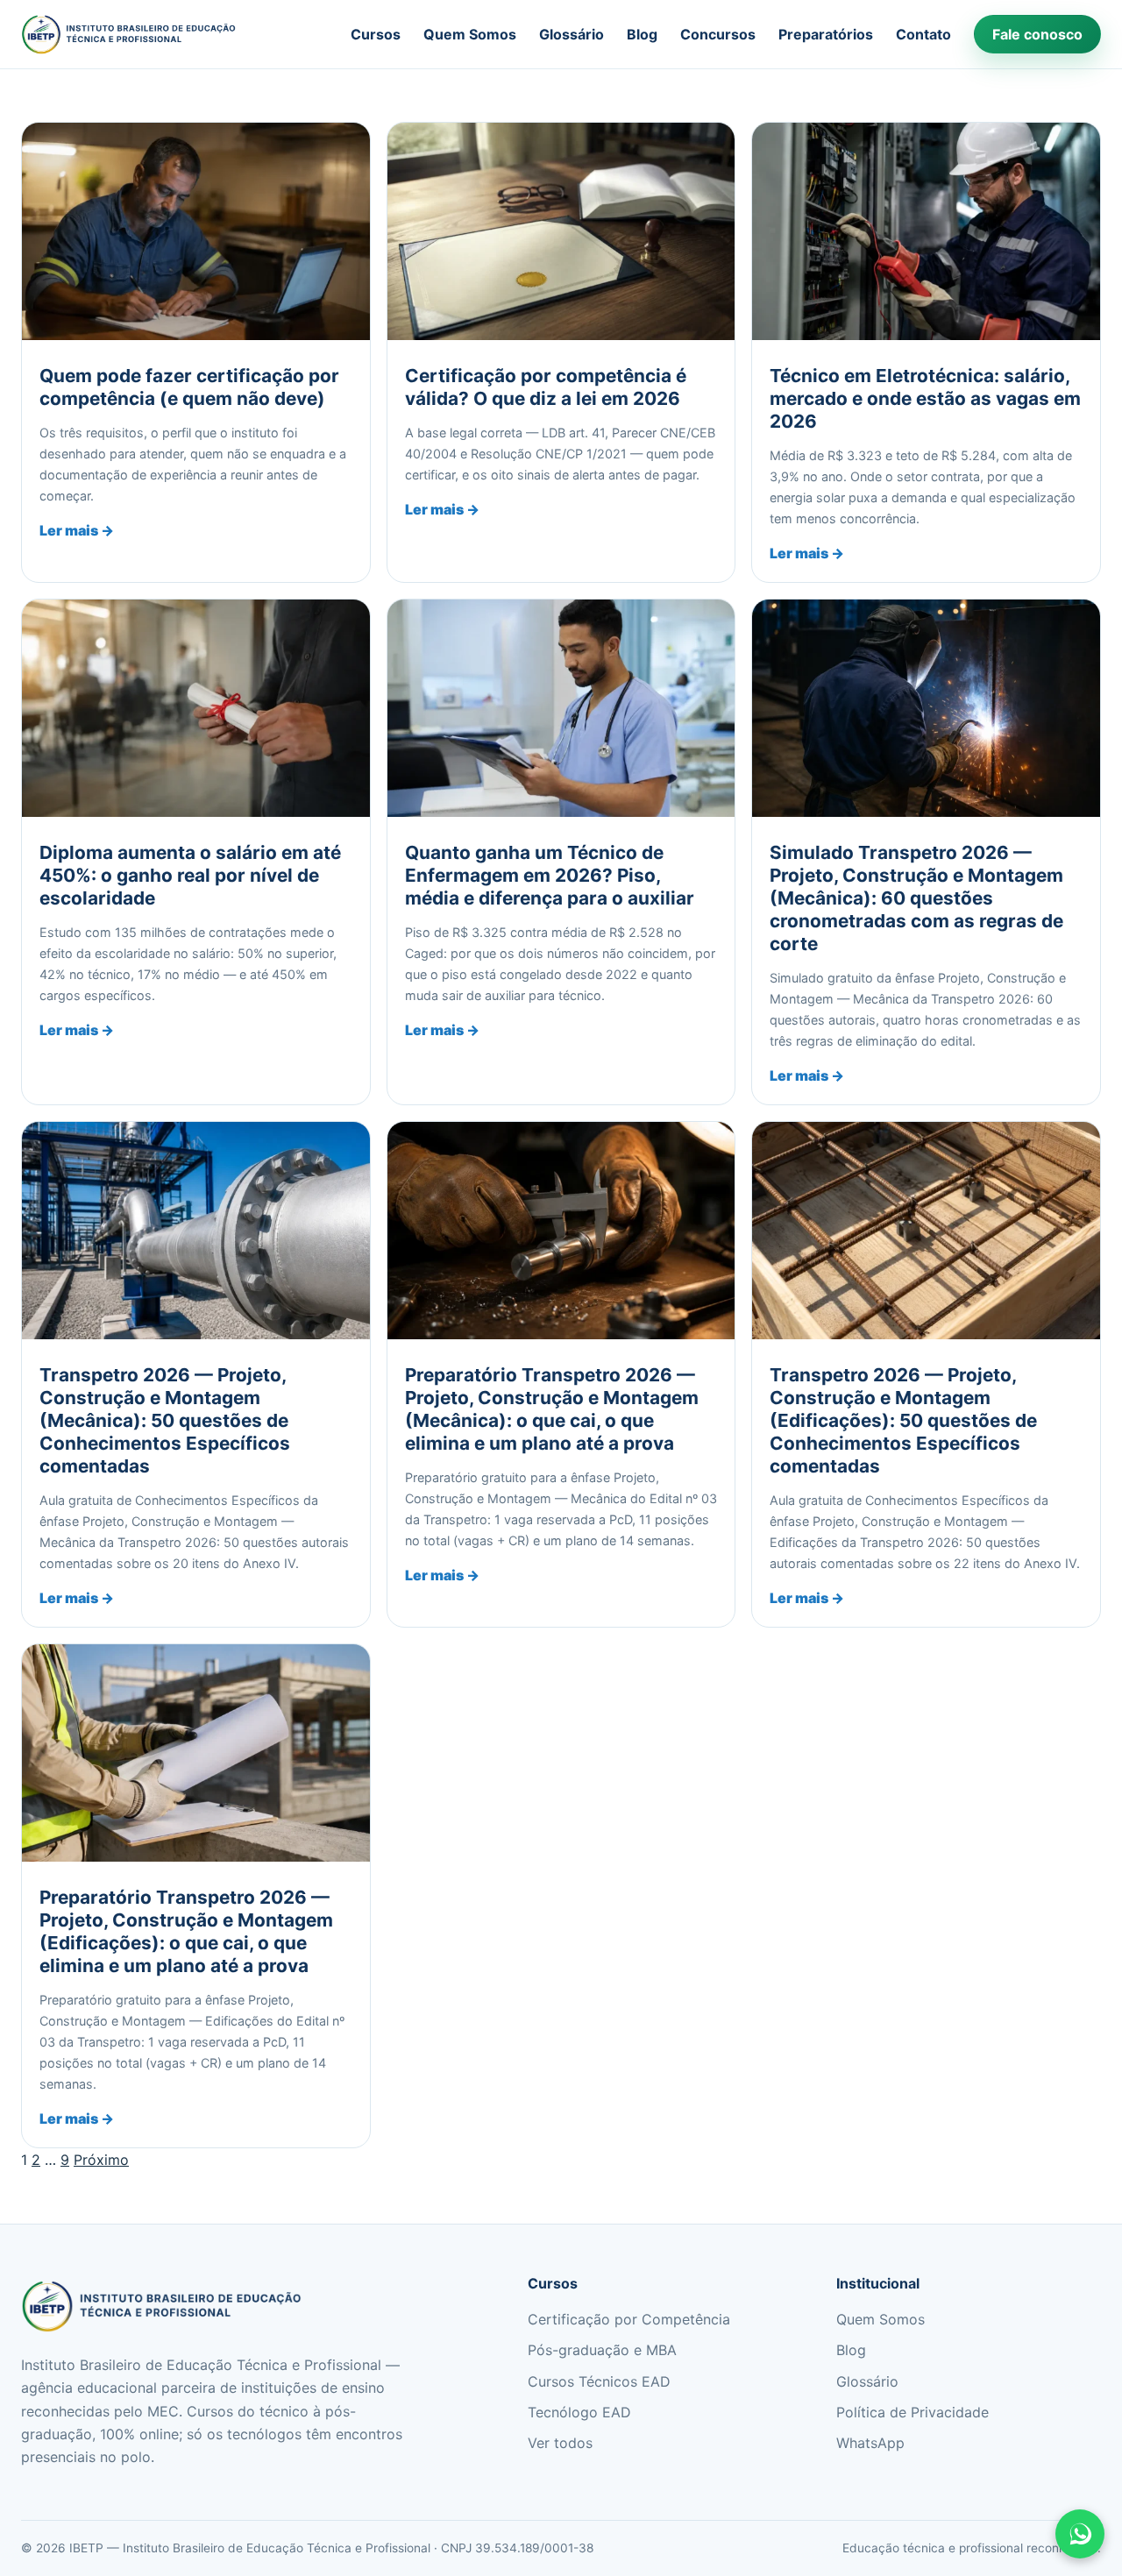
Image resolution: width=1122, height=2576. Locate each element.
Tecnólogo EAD (579, 2412)
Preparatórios (826, 34)
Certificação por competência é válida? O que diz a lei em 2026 (546, 387)
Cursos (376, 34)
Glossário (572, 34)
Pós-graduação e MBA (602, 2350)
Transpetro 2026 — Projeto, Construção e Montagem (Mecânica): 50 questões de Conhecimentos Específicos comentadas (165, 1420)
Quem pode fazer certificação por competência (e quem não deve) (189, 387)
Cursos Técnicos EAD (599, 2381)
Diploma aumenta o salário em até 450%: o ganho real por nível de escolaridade (190, 875)
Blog (642, 34)
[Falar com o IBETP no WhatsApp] (1080, 2534)
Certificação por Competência (629, 2319)
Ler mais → (77, 530)
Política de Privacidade (913, 2412)
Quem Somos (470, 34)
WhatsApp (870, 2443)
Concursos (718, 34)
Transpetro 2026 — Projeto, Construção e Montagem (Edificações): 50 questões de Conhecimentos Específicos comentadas (903, 1420)
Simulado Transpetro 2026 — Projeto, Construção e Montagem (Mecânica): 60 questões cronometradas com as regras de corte (916, 898)
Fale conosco (1037, 34)
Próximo (101, 2160)
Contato (923, 34)
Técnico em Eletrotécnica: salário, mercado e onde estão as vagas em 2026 (925, 398)
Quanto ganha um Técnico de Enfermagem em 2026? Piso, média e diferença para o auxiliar (550, 875)
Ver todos (560, 2443)
